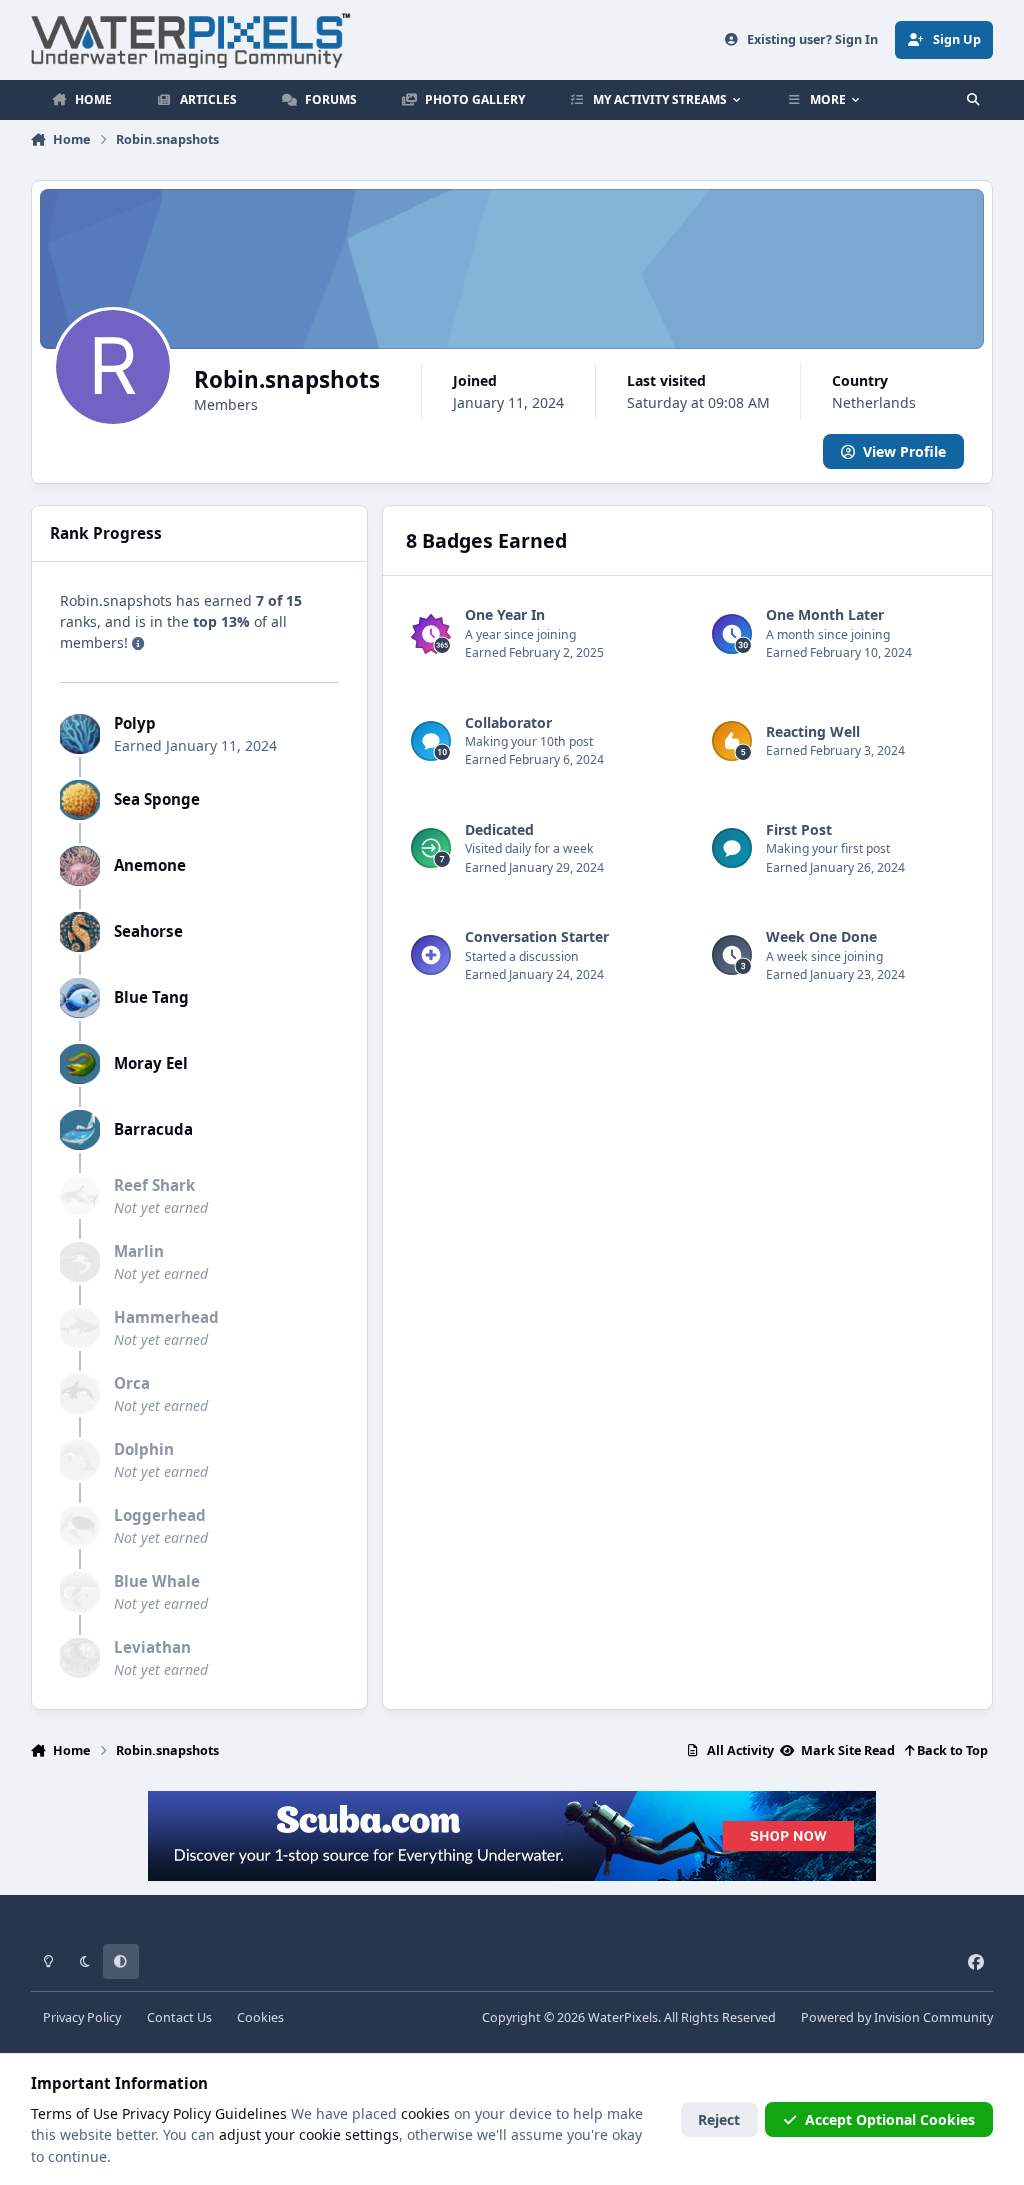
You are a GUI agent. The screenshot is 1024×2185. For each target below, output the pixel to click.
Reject (719, 2119)
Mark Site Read (846, 1750)
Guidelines (251, 2113)
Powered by (897, 2017)
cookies (425, 2113)
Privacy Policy (82, 2017)
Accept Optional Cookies (890, 2119)
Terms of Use (74, 2113)
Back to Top (951, 1750)
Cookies (260, 2017)
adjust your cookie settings (309, 2134)
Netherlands (874, 402)
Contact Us (179, 2017)
